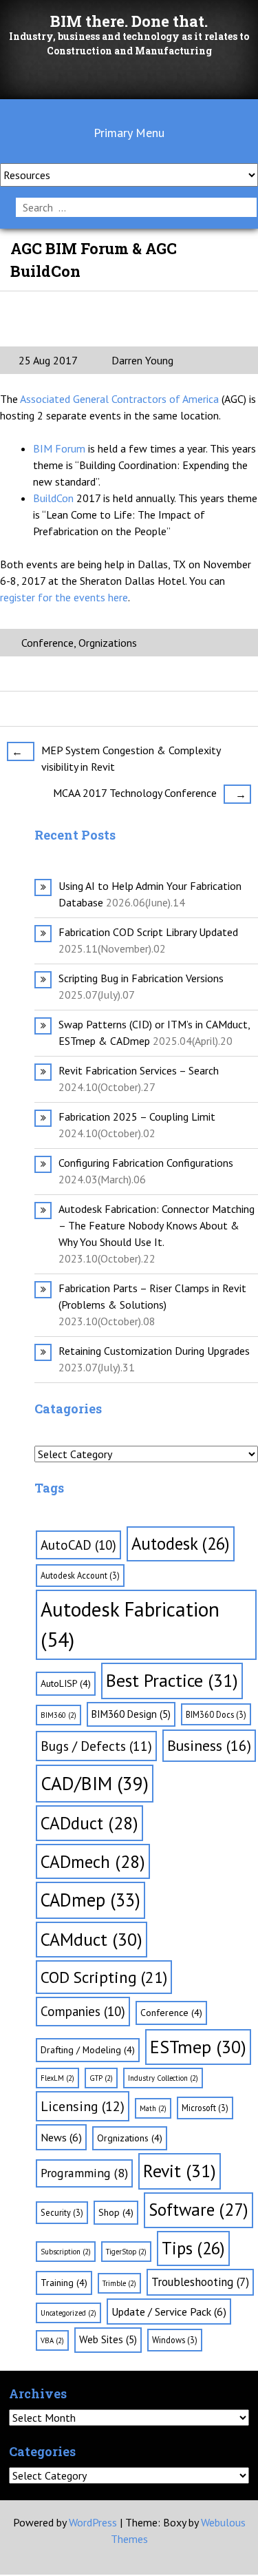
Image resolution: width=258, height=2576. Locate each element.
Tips (193, 2248)
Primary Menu (129, 133)
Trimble (119, 2283)
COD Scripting (104, 1977)
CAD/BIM (95, 1783)
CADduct (89, 1823)
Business (209, 1745)
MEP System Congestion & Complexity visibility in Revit (116, 758)
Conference (47, 643)
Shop (116, 2212)
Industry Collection (163, 2078)
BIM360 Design (131, 1714)
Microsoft (205, 2108)
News (61, 2137)
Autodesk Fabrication (130, 1624)
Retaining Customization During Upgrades (154, 1351)
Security (62, 2212)
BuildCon (55, 498)
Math (153, 2108)
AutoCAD (78, 1545)
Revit (180, 2171)
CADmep (90, 1900)
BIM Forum (61, 448)
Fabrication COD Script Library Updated (148, 932)
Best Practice (172, 1680)
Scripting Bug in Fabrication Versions (141, 978)
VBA (52, 2340)
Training (64, 2283)
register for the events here (64, 597)
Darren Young (141, 360)
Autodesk (181, 1544)
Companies (83, 2011)
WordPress (93, 2522)
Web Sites (108, 2339)
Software (198, 2210)
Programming (84, 2173)
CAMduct (92, 1939)
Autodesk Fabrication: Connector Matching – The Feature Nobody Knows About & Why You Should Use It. (157, 1225)
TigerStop (126, 2252)
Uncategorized (68, 2313)
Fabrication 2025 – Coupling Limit (137, 1116)
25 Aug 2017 (48, 360)
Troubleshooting (200, 2282)
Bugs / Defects (96, 1746)
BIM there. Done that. (129, 21)
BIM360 (58, 1715)
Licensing (83, 2106)
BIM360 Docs (216, 1714)
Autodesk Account (80, 1575)
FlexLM (57, 2078)
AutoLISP (66, 1683)
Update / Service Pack (169, 2312)
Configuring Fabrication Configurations (146, 1163)
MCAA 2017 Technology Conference (150, 793)
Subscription (66, 2252)
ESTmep (198, 2047)
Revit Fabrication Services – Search (139, 1070)
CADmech (93, 1861)
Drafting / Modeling (88, 2050)
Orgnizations (108, 643)
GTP (101, 2078)
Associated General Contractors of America (121, 399)
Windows (175, 2340)
